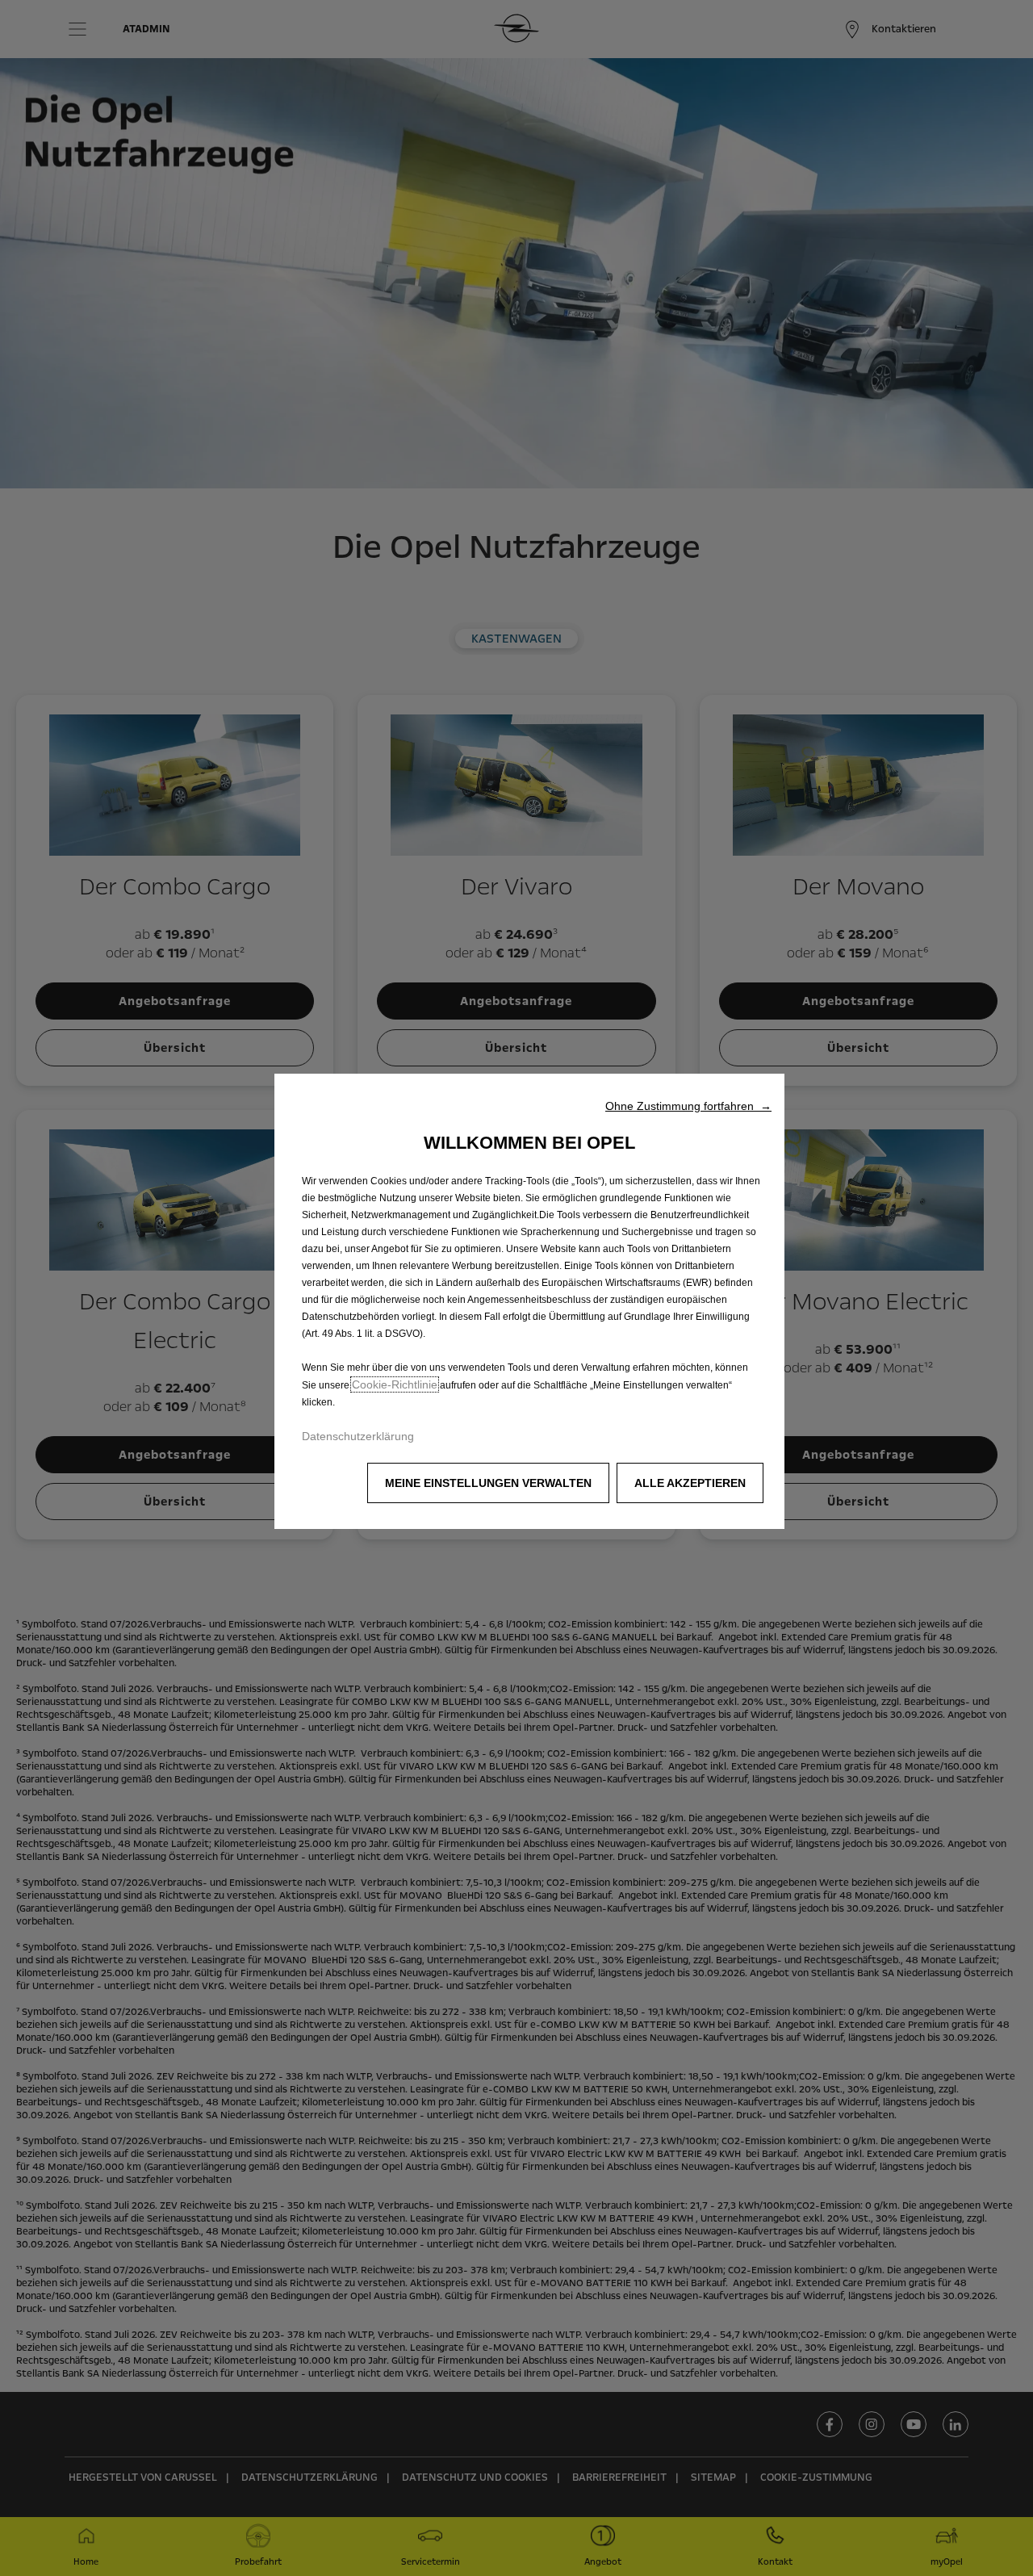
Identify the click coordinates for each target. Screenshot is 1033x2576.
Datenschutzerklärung (358, 1436)
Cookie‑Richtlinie (395, 1384)
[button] (688, 1106)
